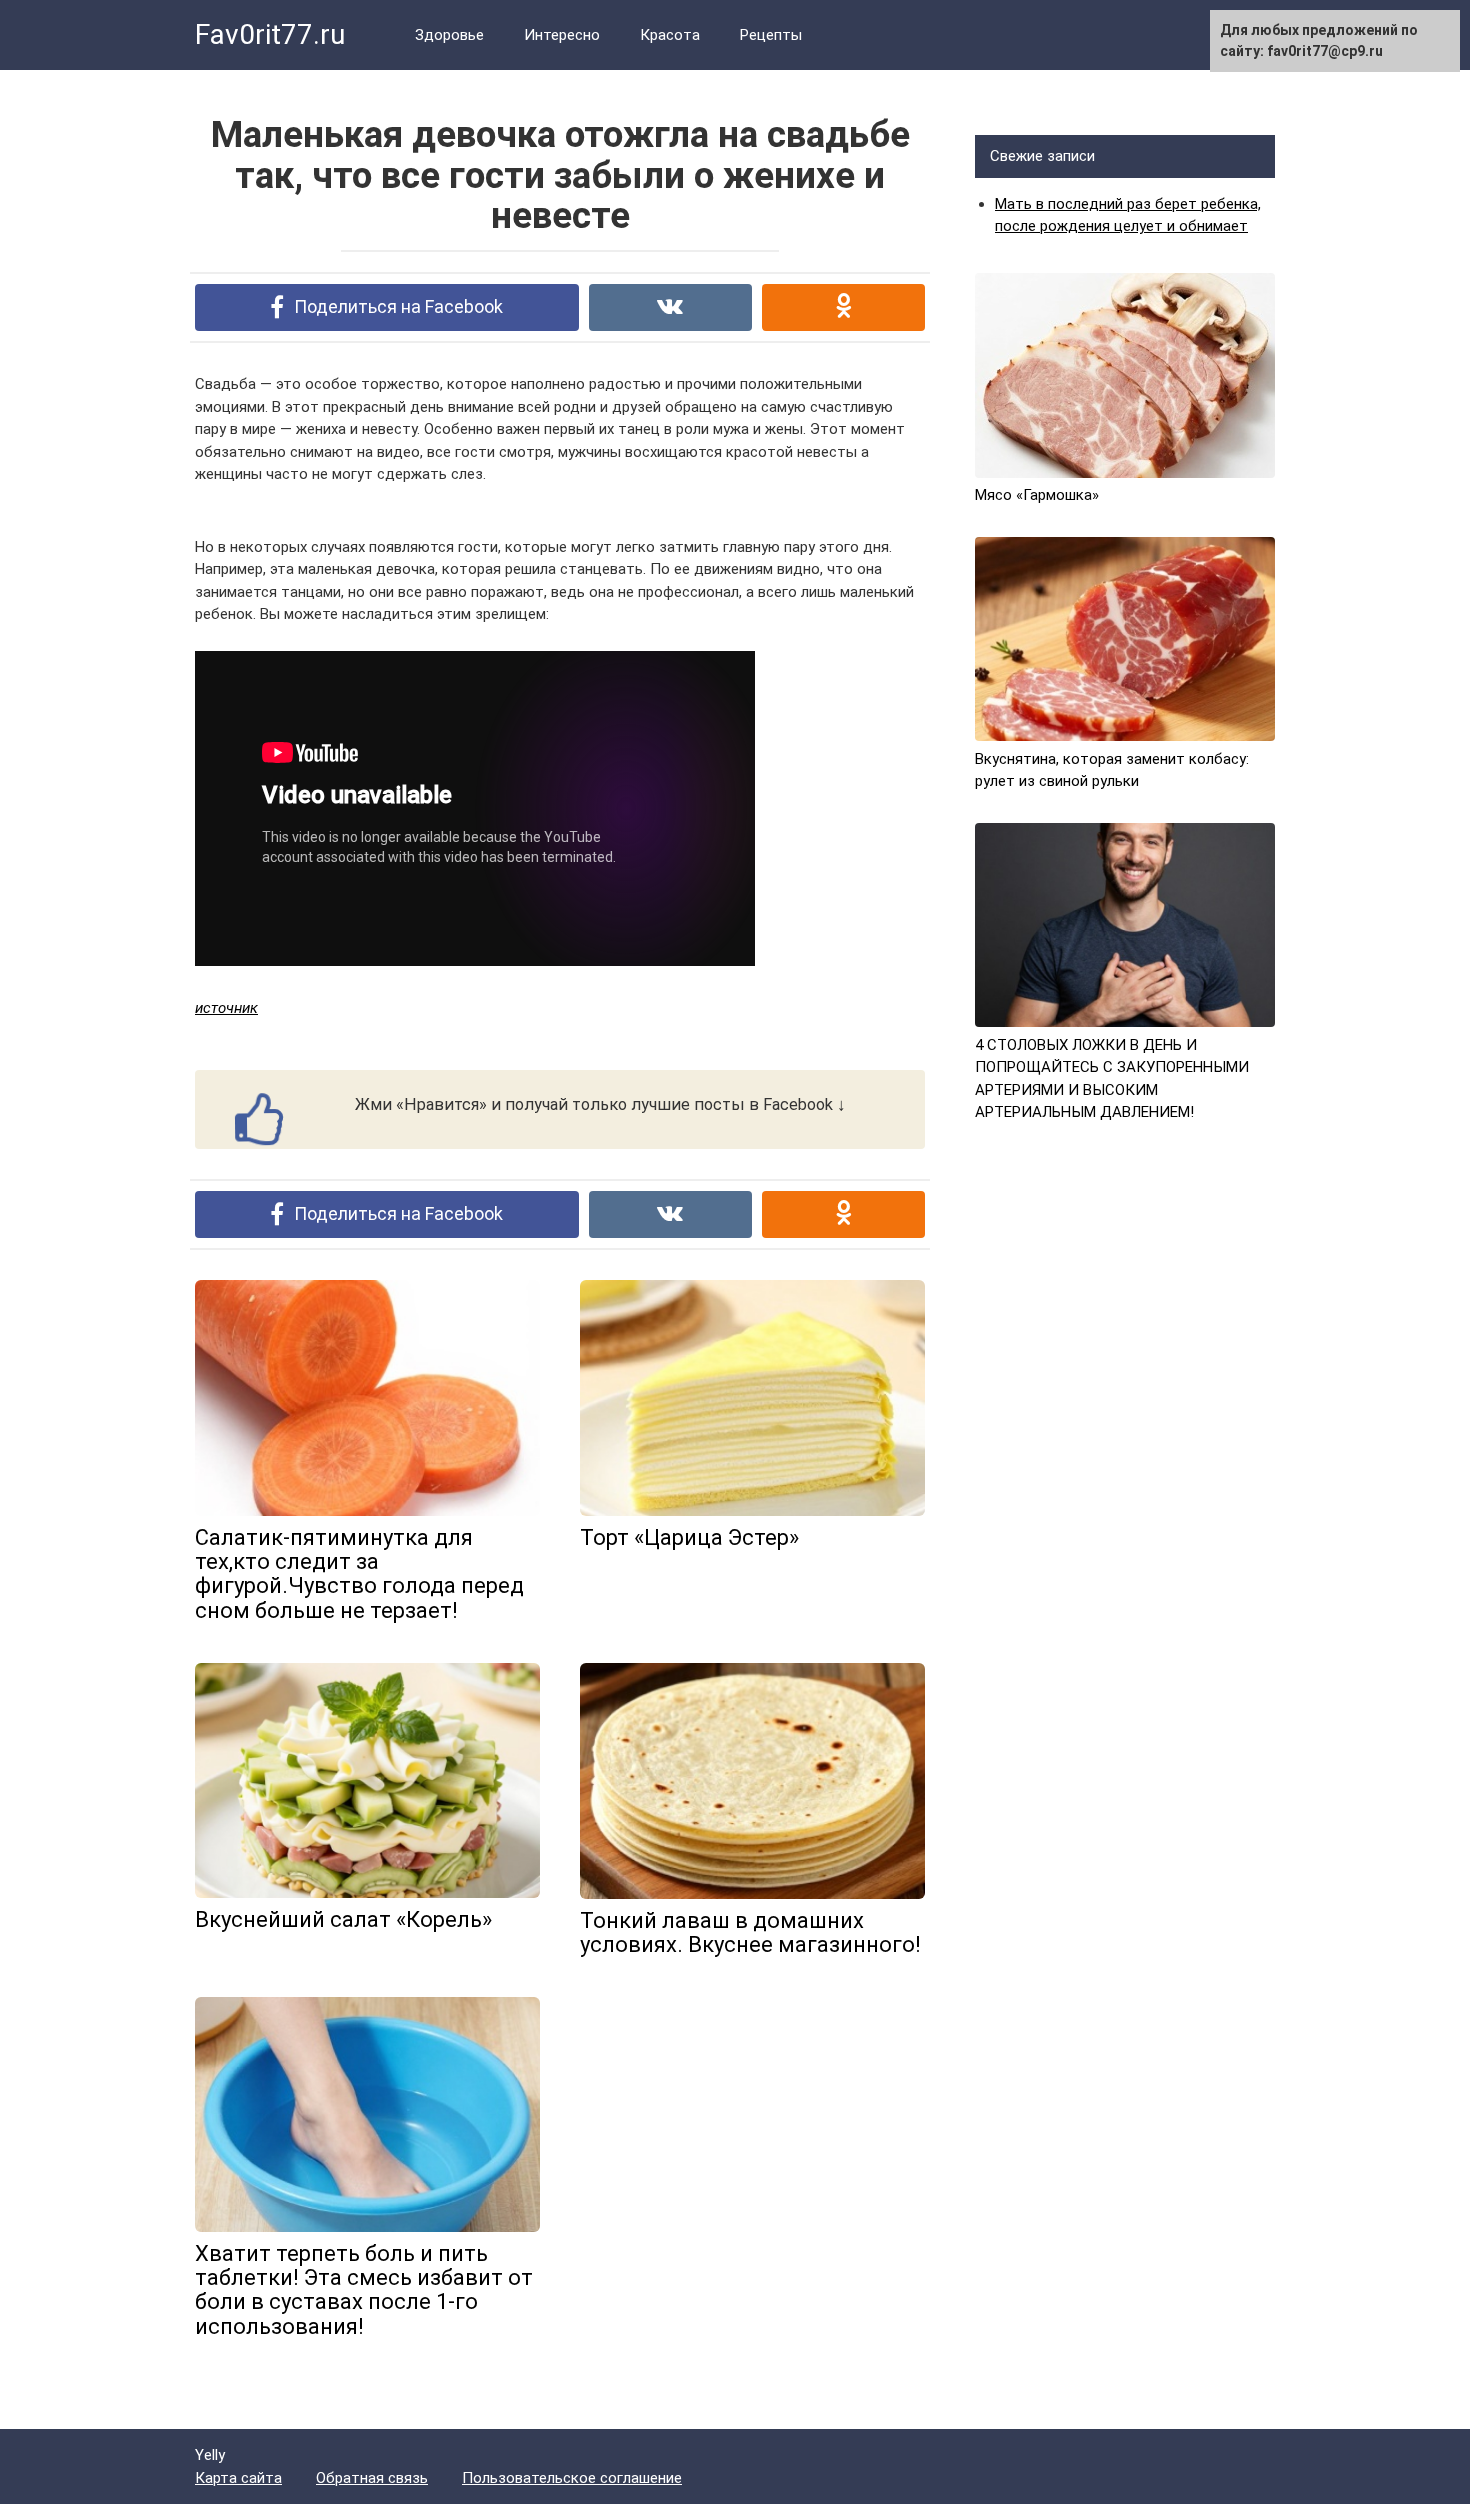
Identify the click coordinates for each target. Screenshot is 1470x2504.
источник (226, 1008)
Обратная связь (372, 2478)
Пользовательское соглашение (572, 2478)
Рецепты (771, 35)
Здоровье (449, 35)
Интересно (562, 35)
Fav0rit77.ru (270, 34)
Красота (670, 35)
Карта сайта (238, 2478)
